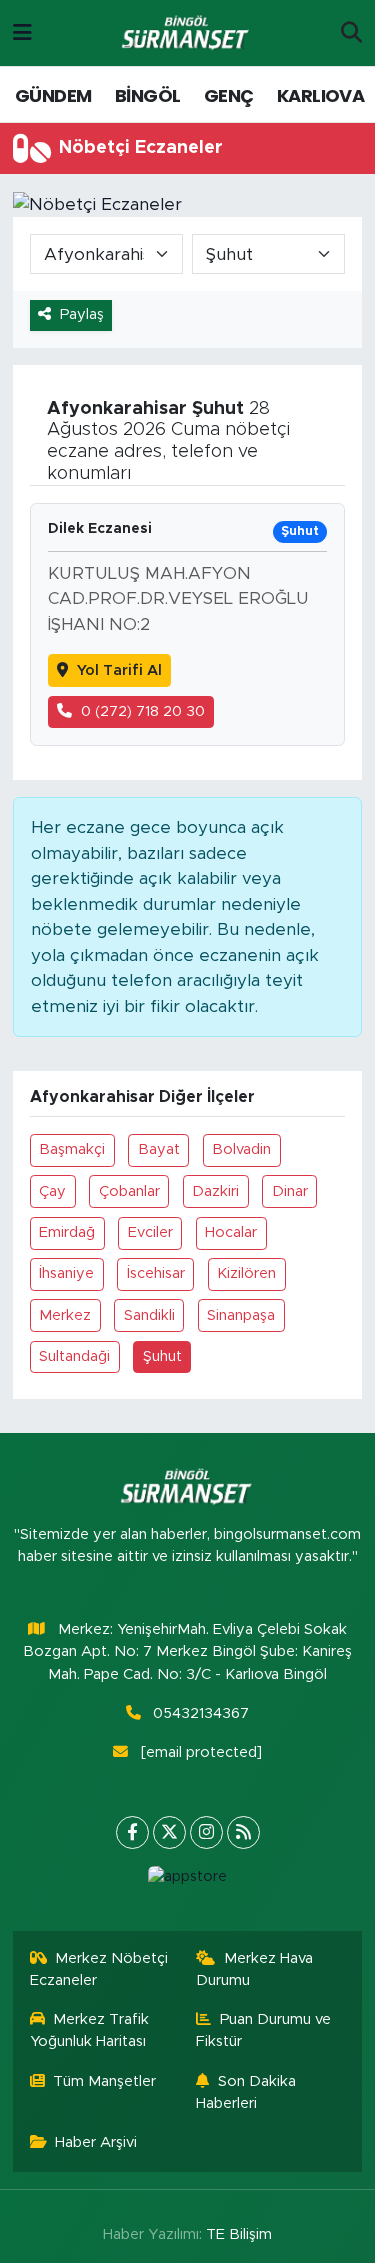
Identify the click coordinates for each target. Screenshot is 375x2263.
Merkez (65, 1315)
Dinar (290, 1191)
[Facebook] (132, 1832)
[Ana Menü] (22, 32)
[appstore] (188, 1881)
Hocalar (231, 1232)
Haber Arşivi (96, 2142)
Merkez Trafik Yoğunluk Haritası (90, 2030)
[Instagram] (206, 1832)
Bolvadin (241, 1149)
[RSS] (243, 1832)
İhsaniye (66, 1273)
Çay (52, 1191)
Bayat (159, 1149)
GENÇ (229, 95)
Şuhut (162, 1356)
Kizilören (246, 1273)
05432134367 (201, 1713)
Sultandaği (74, 1356)
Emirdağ (67, 1232)
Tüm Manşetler (104, 2081)
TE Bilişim (239, 2234)
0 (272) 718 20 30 (143, 711)
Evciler (150, 1232)
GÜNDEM (53, 95)
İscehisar (156, 1273)
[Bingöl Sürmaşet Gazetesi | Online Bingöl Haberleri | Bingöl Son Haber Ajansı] (187, 33)
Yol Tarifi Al (119, 670)
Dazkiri (215, 1191)
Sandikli (149, 1315)
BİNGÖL (147, 95)
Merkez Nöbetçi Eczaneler (99, 1969)
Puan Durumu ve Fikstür (263, 2030)
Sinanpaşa (241, 1315)
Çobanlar (129, 1191)
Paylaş (82, 314)
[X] (169, 1832)
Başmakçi (72, 1149)
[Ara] (351, 33)
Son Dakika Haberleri (246, 2092)
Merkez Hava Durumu (254, 1969)
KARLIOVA (320, 95)
